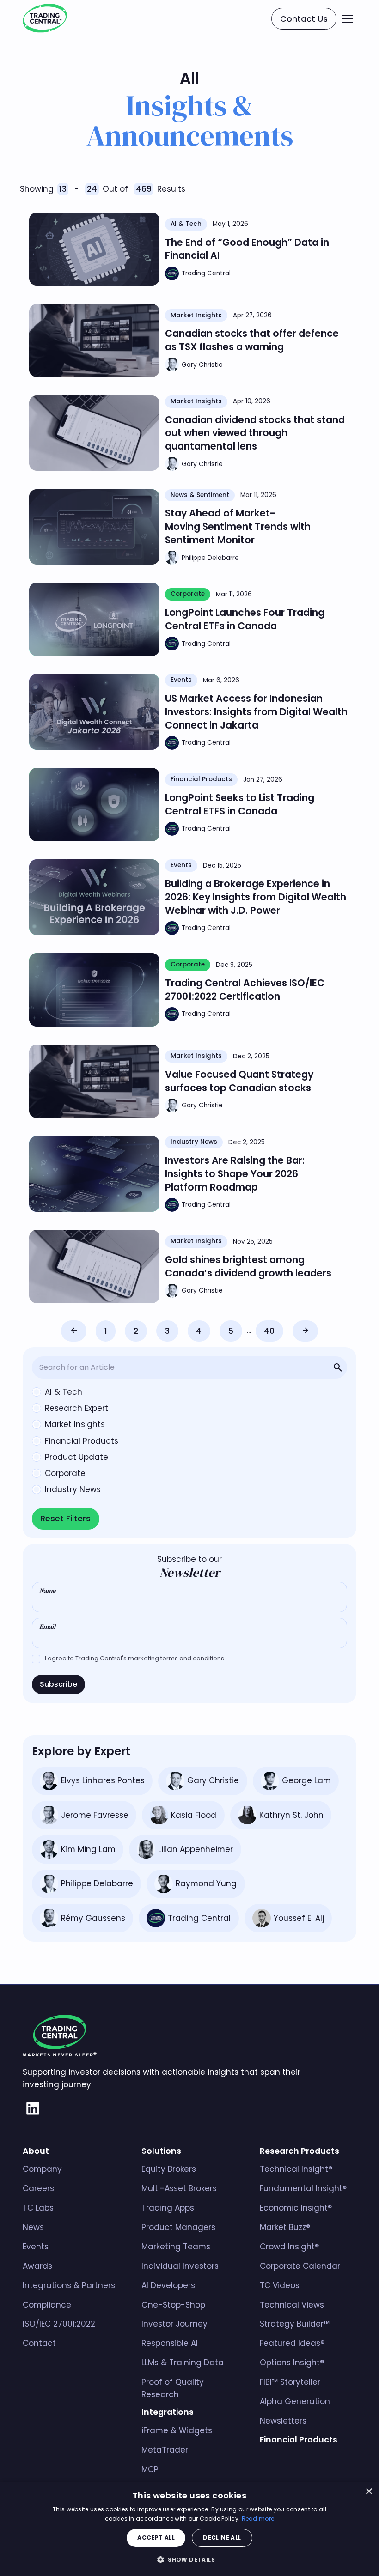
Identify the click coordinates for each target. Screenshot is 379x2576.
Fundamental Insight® (303, 2188)
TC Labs (38, 2208)
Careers (38, 2188)
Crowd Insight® (289, 2247)
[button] (347, 19)
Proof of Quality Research (173, 2388)
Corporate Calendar (300, 2266)
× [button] (369, 2492)
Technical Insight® (296, 2169)
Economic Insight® (296, 2208)
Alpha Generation (295, 2401)
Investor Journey (174, 2324)
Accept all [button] (156, 2537)
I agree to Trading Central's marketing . (136, 1658)
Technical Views (292, 2305)
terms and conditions (193, 1658)
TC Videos (280, 2285)
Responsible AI (170, 2343)
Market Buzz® (285, 2227)
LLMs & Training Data (183, 2363)
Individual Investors (180, 2266)
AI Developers (168, 2285)
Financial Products (299, 2440)
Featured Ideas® (292, 2343)
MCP (150, 2469)
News (33, 2227)
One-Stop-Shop (173, 2305)
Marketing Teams (176, 2247)
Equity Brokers (169, 2169)
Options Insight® (292, 2363)
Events (36, 2247)
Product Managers (178, 2227)
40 (269, 1331)
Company (42, 2169)
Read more (258, 2518)
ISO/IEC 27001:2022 (59, 2324)
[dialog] (189, 2529)
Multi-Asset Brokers (179, 2188)
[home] (45, 19)
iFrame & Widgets (177, 2430)
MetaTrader (165, 2450)
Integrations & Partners (69, 2285)
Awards (37, 2266)
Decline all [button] (222, 2537)
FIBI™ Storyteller (290, 2382)
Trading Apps (168, 2208)
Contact (39, 2343)
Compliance (47, 2305)
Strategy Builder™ (295, 2324)
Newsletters (283, 2421)
